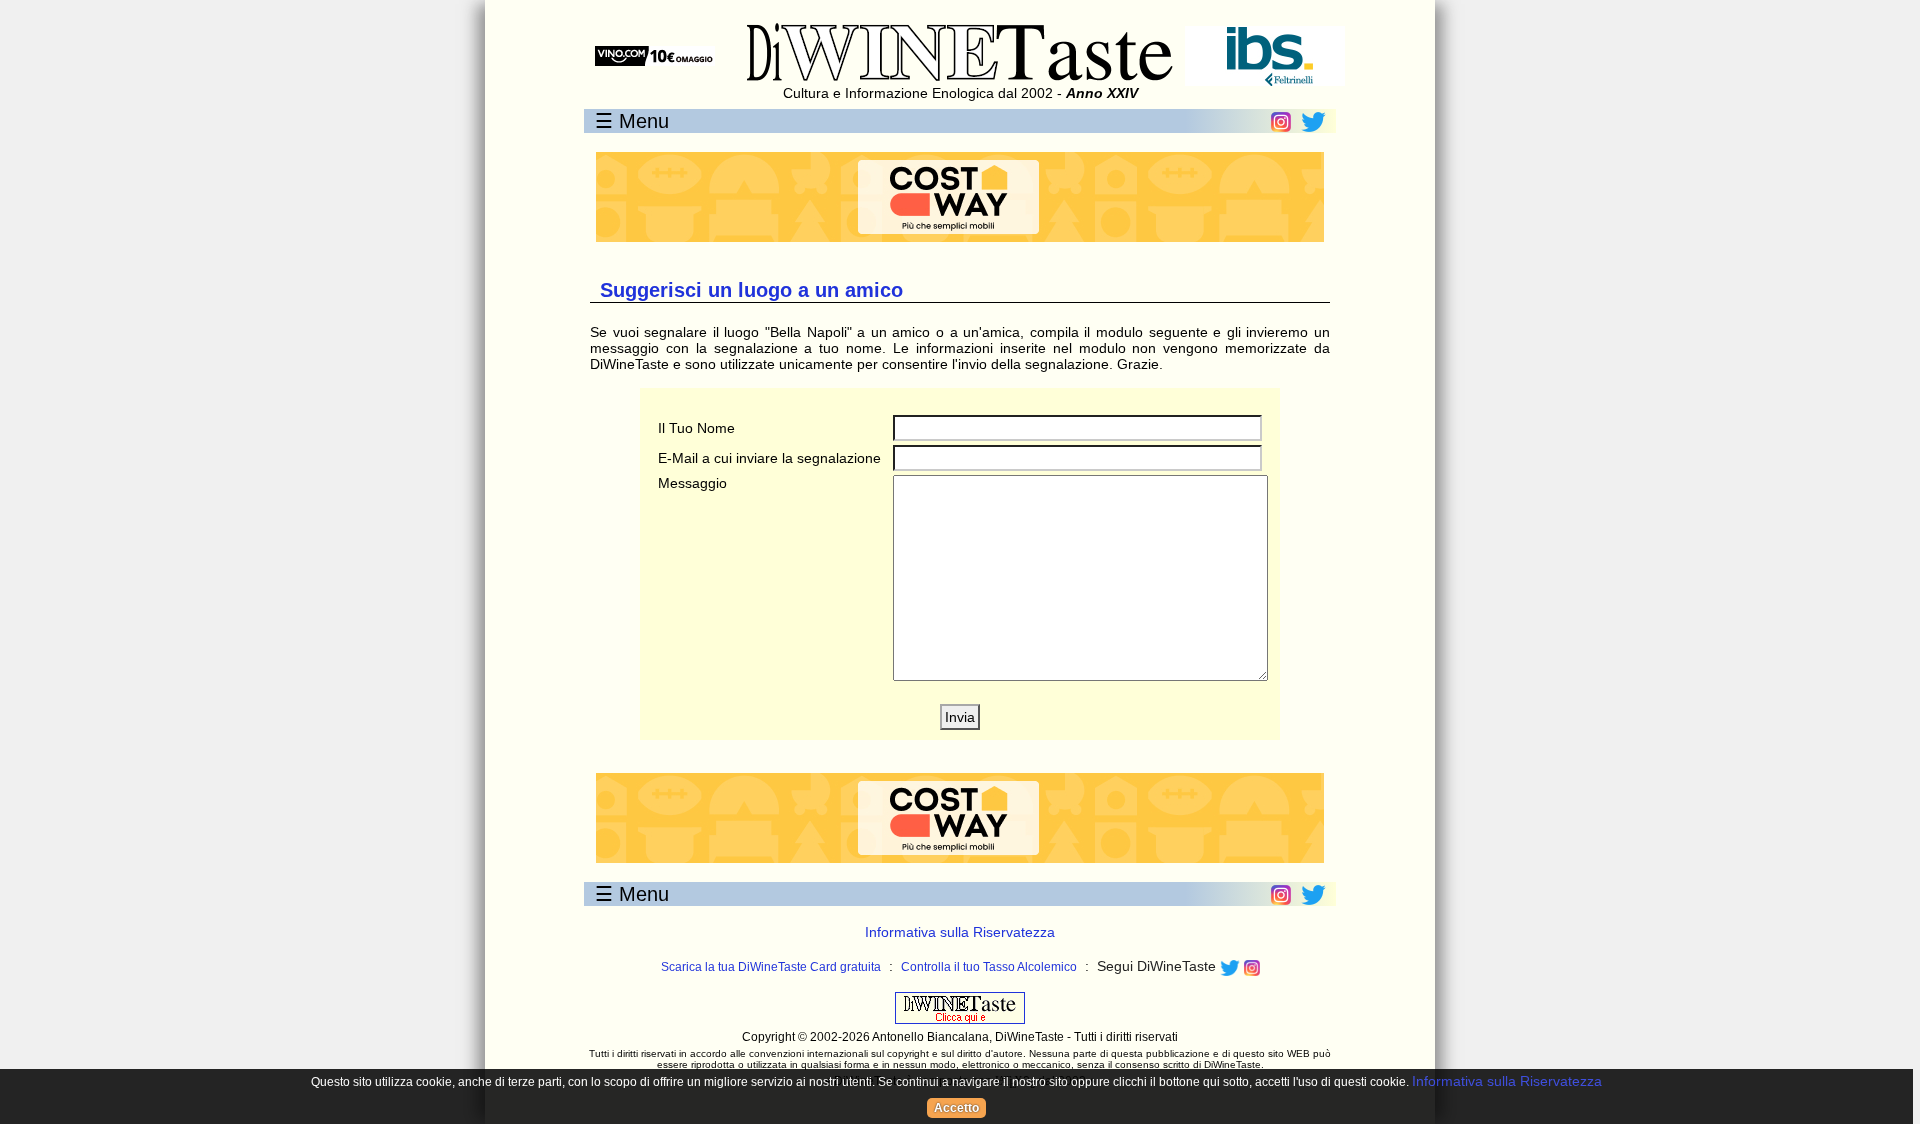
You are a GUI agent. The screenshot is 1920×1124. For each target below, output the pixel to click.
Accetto (956, 1108)
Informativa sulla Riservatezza (960, 932)
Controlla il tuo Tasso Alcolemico (989, 967)
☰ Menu (632, 121)
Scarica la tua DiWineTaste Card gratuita (771, 967)
